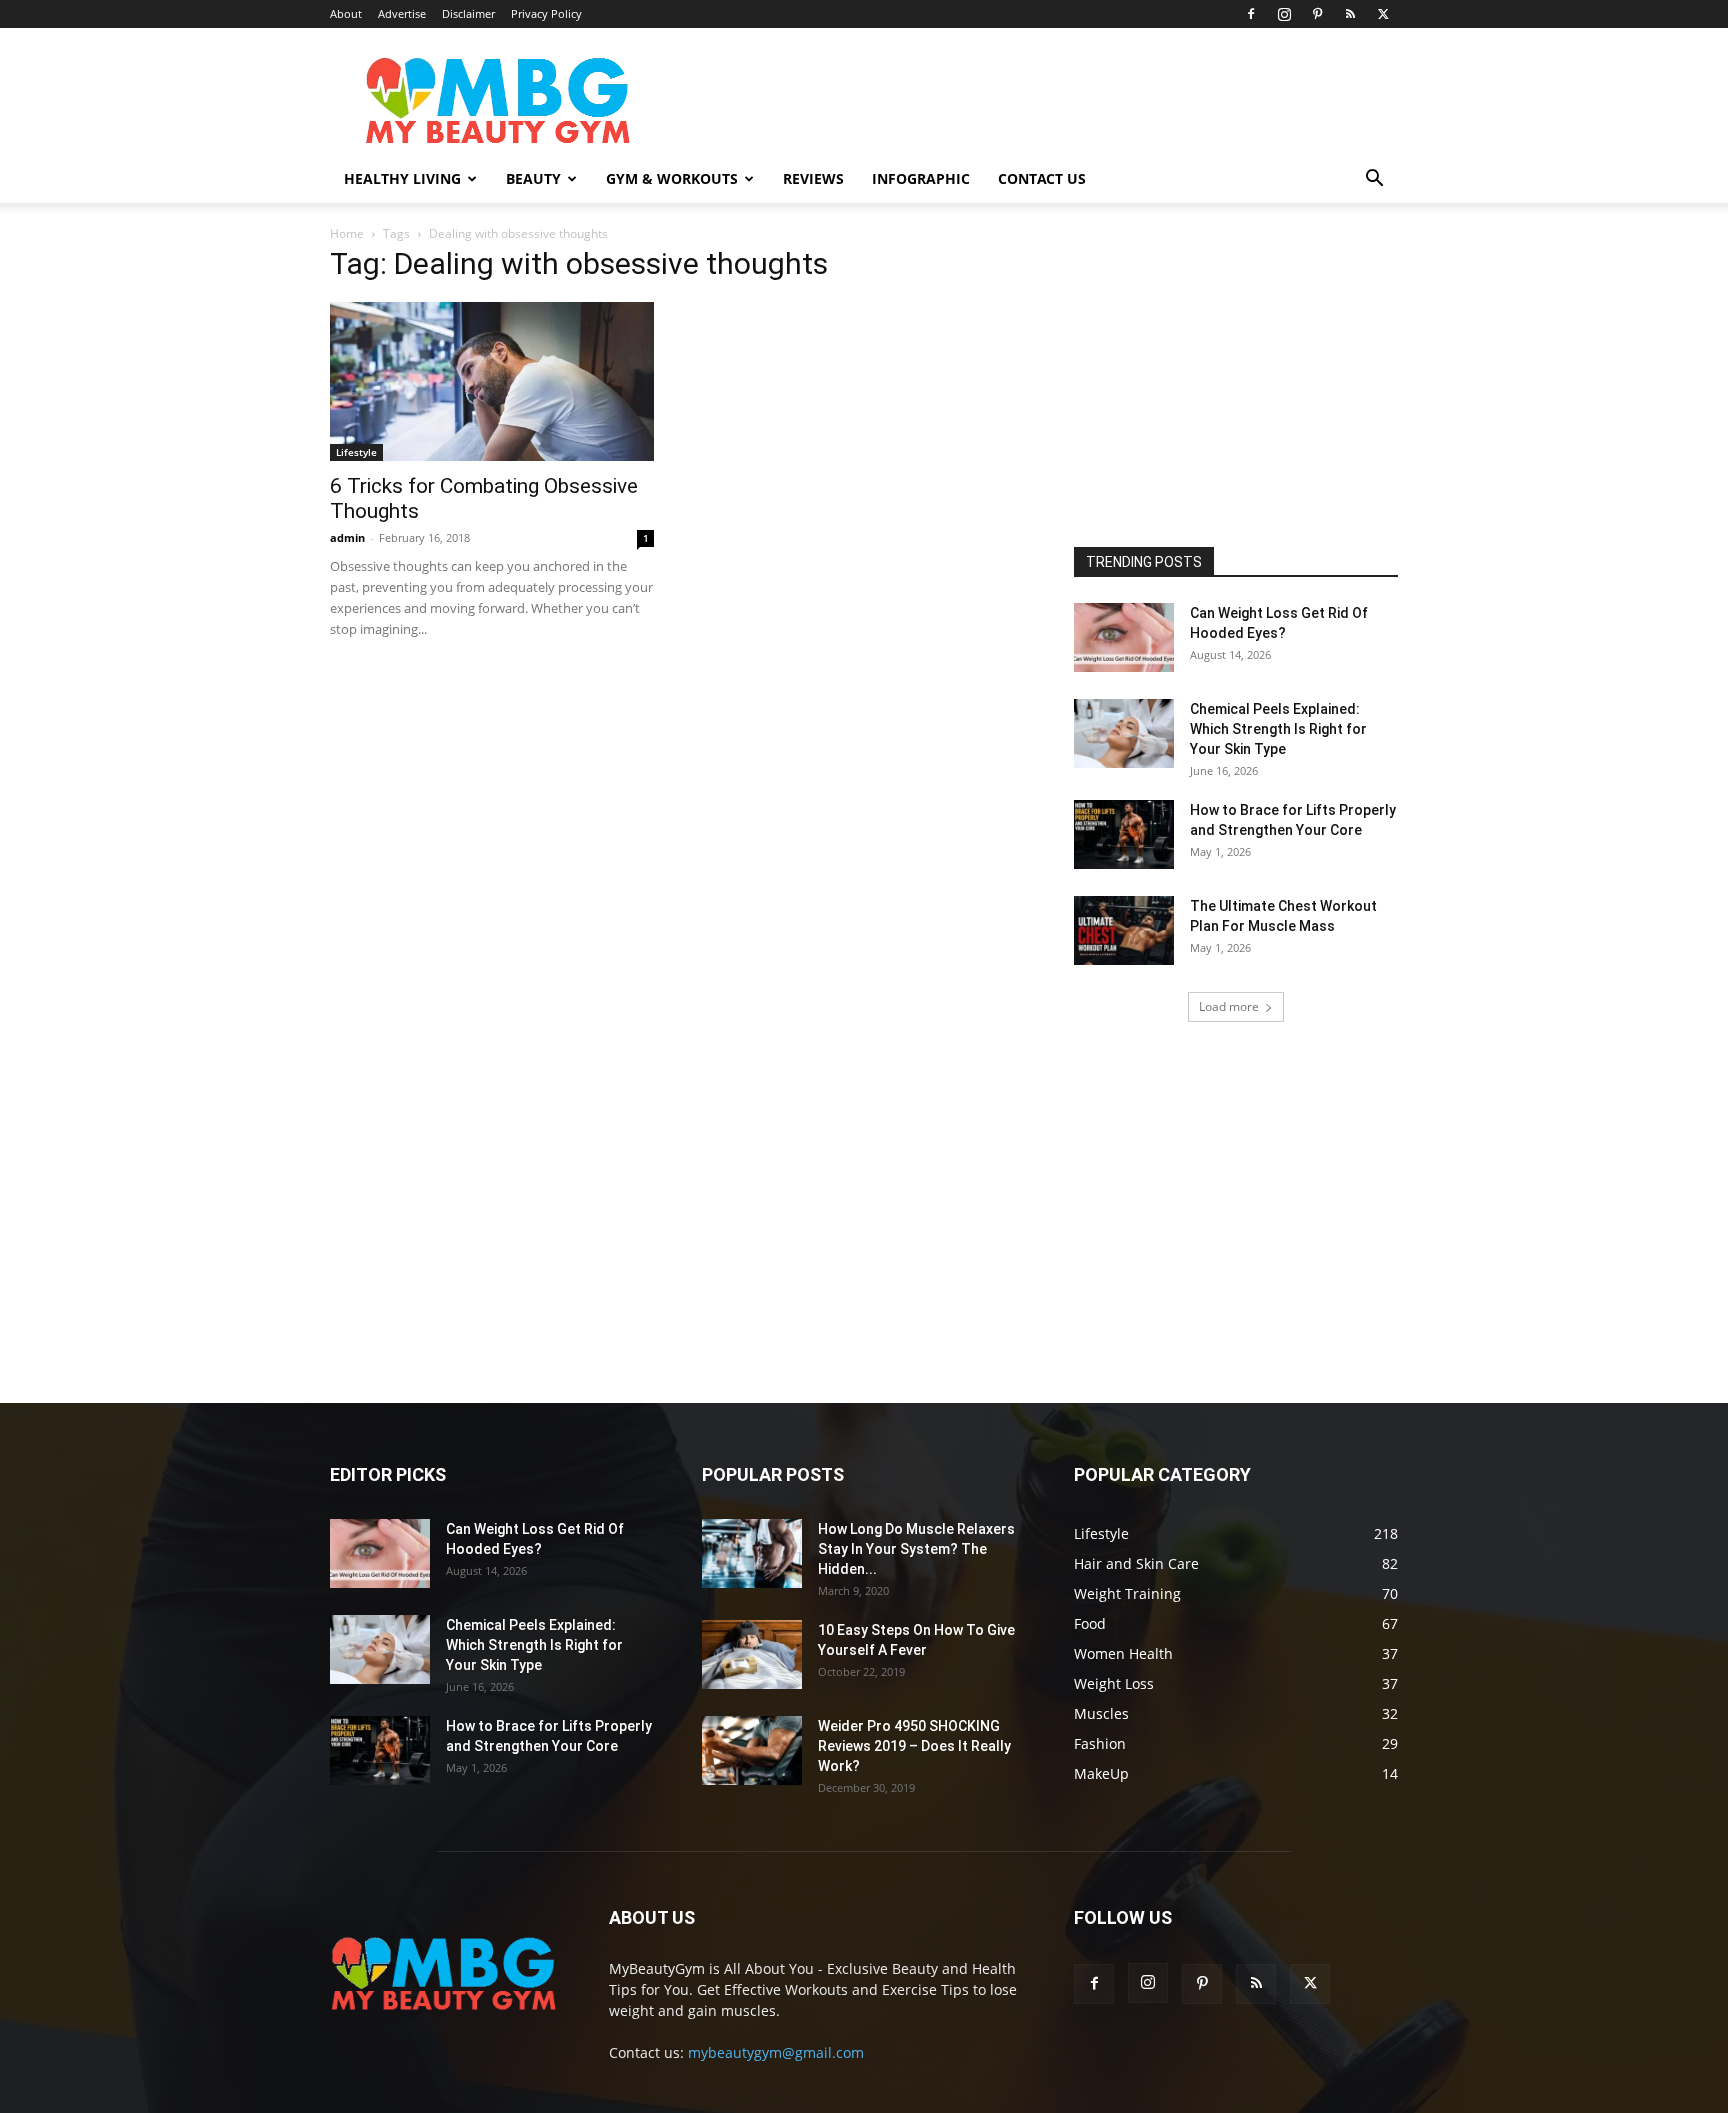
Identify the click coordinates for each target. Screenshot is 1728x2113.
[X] (1383, 14)
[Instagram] (1284, 14)
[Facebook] (1251, 14)
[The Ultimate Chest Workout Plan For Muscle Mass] (1124, 930)
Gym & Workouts (672, 178)
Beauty (533, 178)
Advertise (402, 13)
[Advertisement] (1224, 379)
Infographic (921, 178)
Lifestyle (356, 452)
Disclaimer (468, 13)
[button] (1374, 180)
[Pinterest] (1317, 14)
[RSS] (1350, 14)
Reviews (813, 178)
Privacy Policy (546, 13)
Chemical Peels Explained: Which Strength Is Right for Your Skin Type (1278, 729)
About (346, 13)
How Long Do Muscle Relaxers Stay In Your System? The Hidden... (916, 1549)
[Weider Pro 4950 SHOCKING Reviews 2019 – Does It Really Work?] (752, 1750)
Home (347, 233)
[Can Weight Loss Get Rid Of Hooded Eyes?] (1124, 637)
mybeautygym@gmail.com (776, 2052)
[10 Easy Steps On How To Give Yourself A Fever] (752, 1654)
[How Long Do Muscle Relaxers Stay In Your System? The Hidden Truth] (752, 1553)
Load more (1229, 1006)
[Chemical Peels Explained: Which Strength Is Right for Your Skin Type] (1124, 733)
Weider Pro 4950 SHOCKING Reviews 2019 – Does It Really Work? (914, 1746)
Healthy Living (402, 178)
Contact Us (1042, 178)
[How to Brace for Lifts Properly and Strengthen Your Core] (1124, 834)
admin (347, 537)
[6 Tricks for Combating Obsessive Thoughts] (492, 381)
